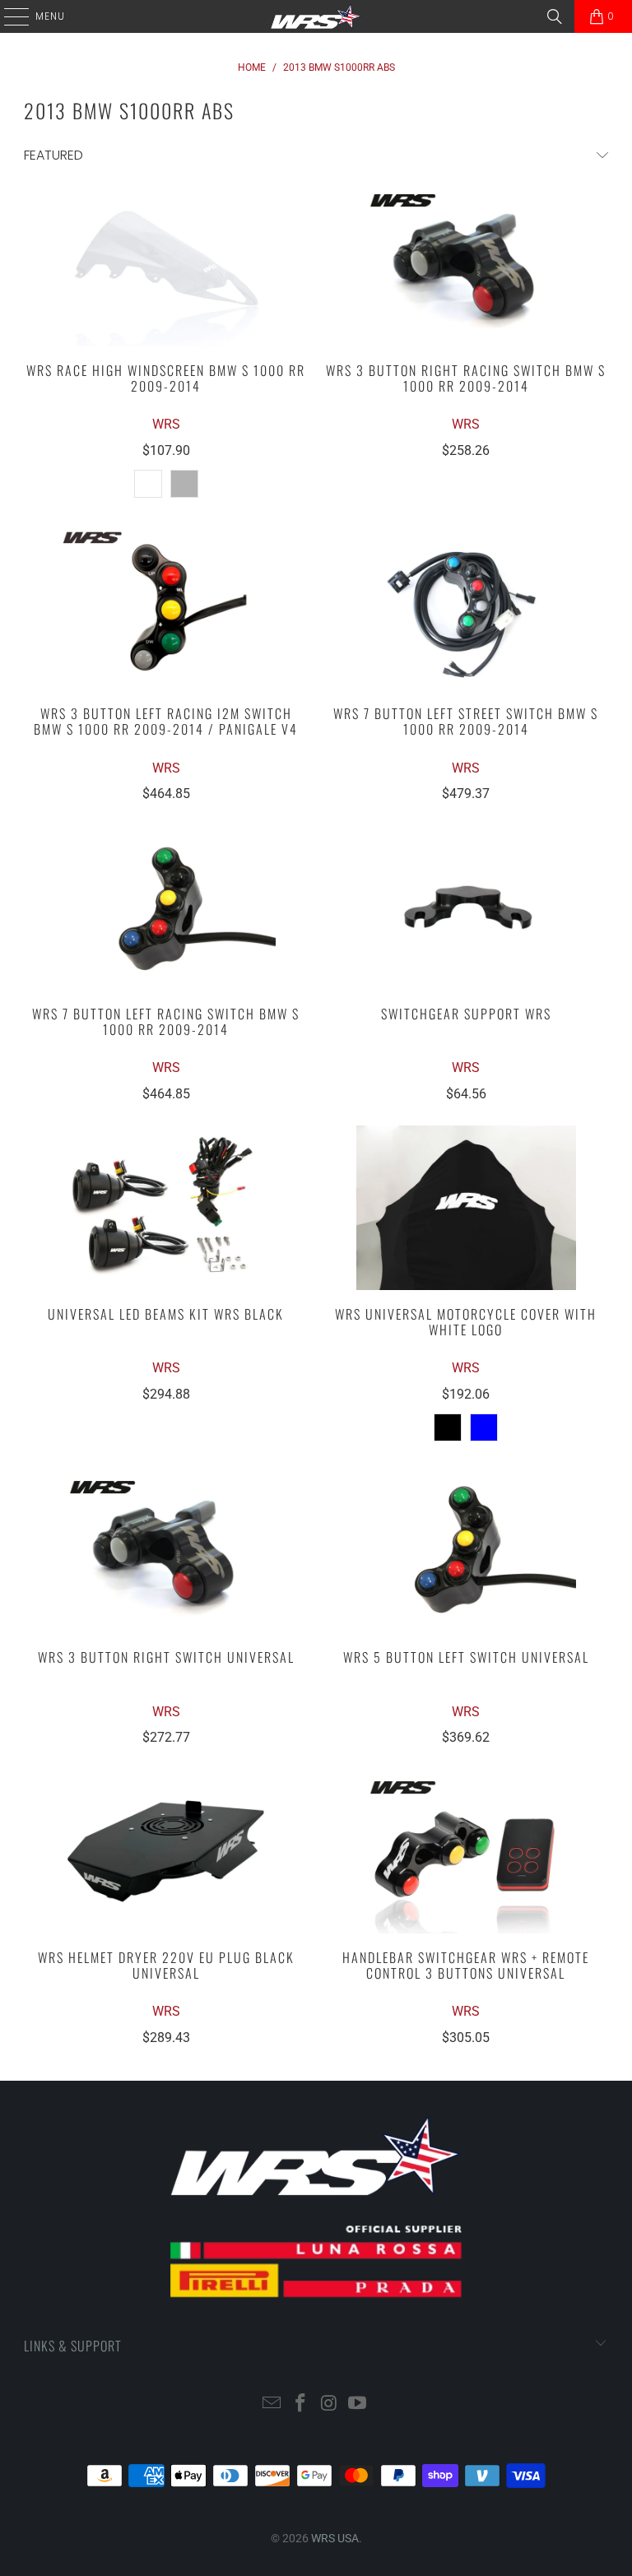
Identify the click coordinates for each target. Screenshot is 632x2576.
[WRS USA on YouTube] (358, 2404)
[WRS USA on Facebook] (301, 2404)
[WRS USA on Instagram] (330, 2404)
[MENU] (8, 16)
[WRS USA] (316, 16)
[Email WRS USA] (272, 2404)
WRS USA (335, 2538)
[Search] (555, 16)
